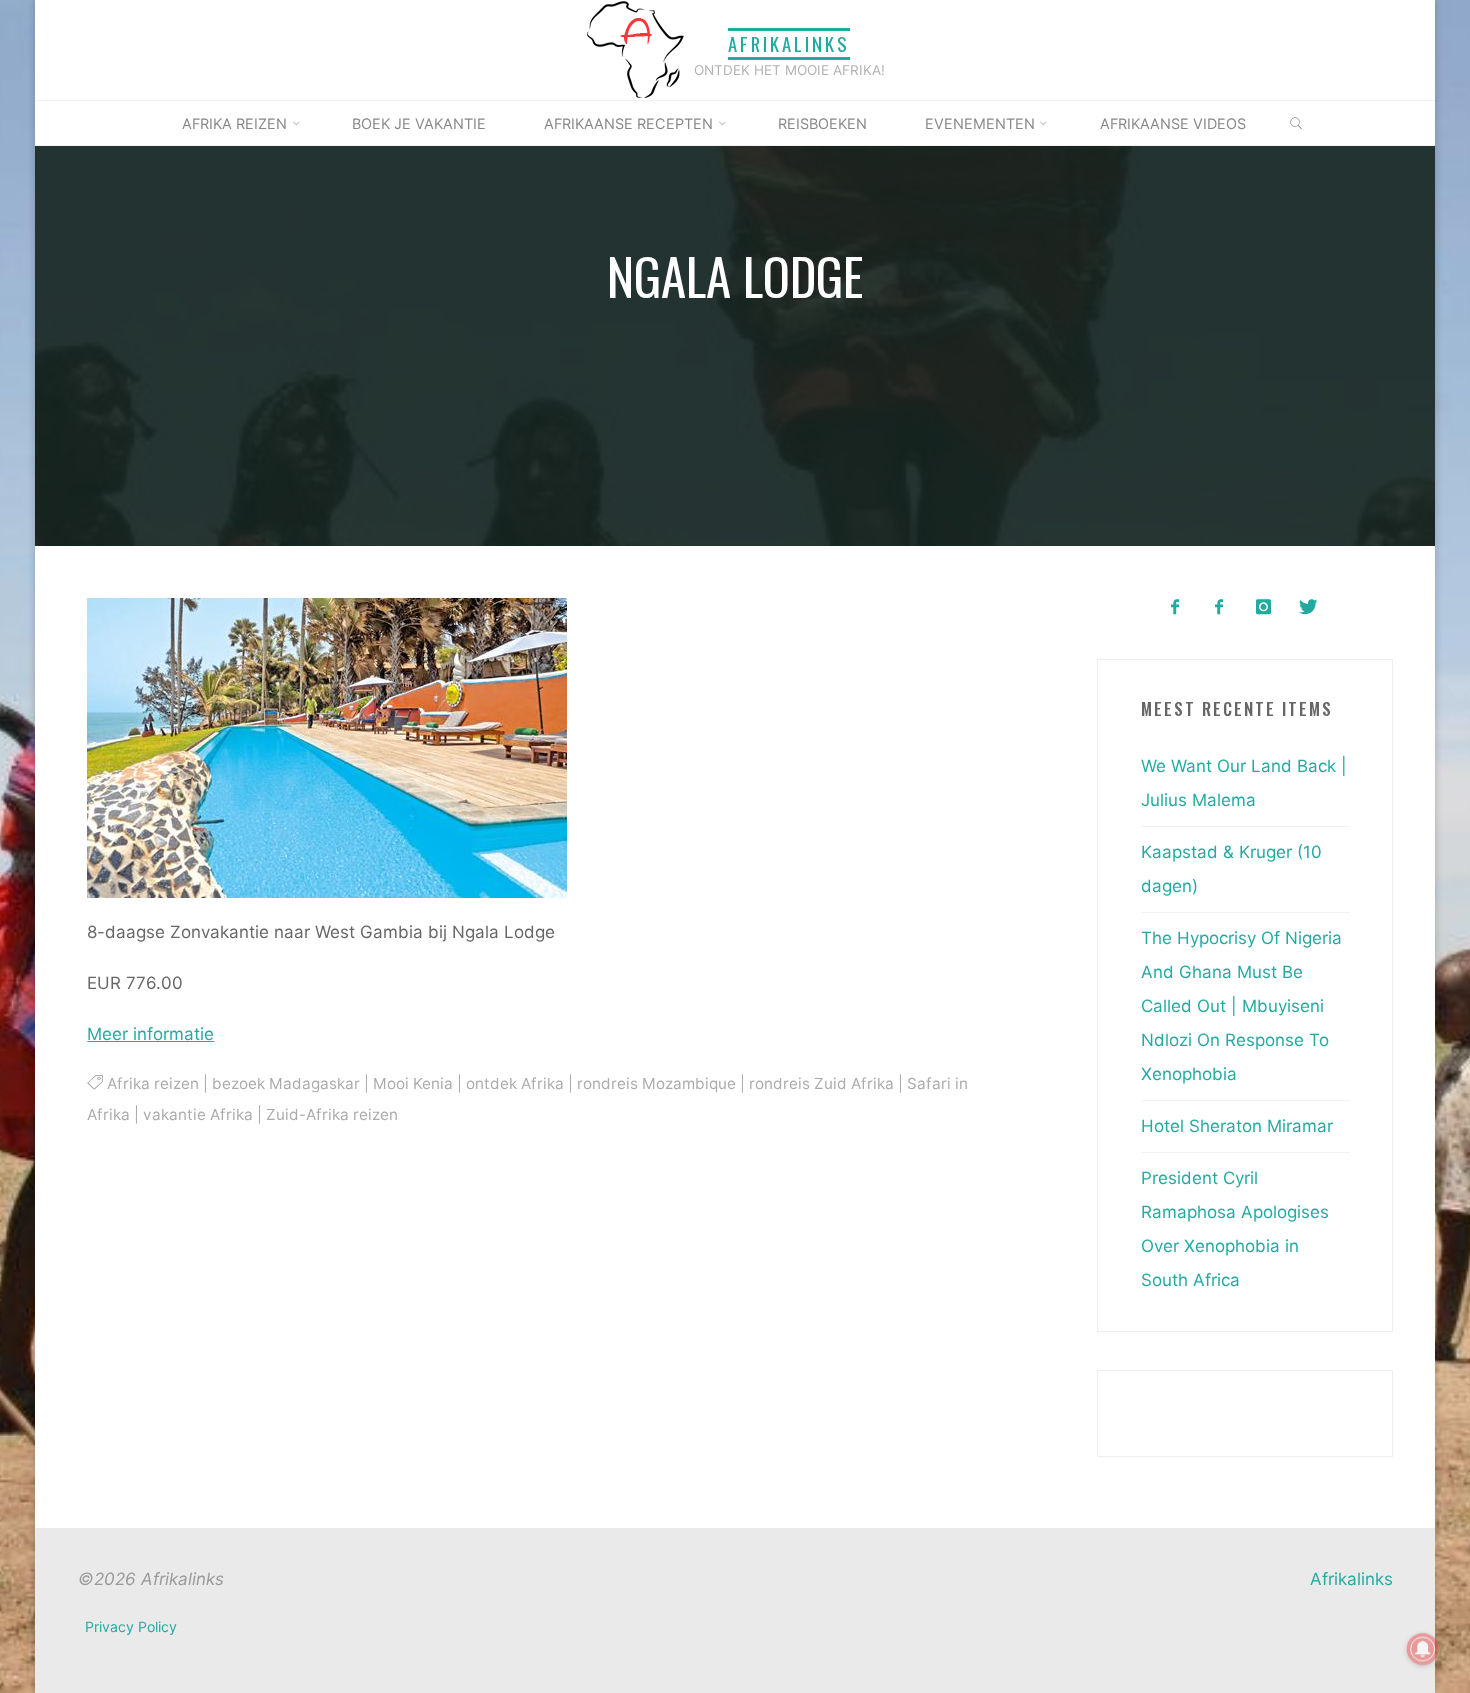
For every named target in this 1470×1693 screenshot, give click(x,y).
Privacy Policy (131, 1626)
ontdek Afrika (514, 1083)
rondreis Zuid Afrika (820, 1083)
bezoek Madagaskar (285, 1083)
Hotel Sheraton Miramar (1237, 1126)
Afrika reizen (152, 1083)
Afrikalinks (789, 43)
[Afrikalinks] (635, 49)
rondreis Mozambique (655, 1083)
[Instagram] (1263, 607)
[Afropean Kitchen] (1219, 607)
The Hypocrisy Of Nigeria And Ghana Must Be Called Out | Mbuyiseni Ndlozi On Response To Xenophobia (1241, 1006)
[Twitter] (1307, 607)
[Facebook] (1174, 607)
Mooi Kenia (412, 1083)
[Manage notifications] (1423, 1649)
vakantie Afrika (198, 1113)
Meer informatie (150, 1034)
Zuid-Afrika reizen (332, 1113)
